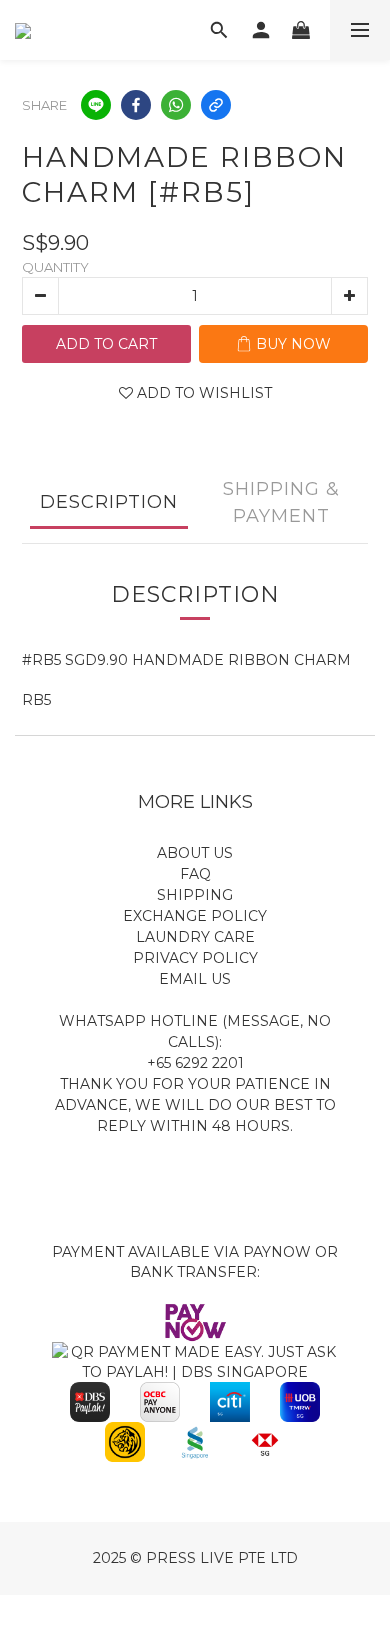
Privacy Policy (195, 958)
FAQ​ (195, 874)
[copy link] (216, 105)
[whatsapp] (176, 105)
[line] (96, 105)
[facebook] (136, 105)
